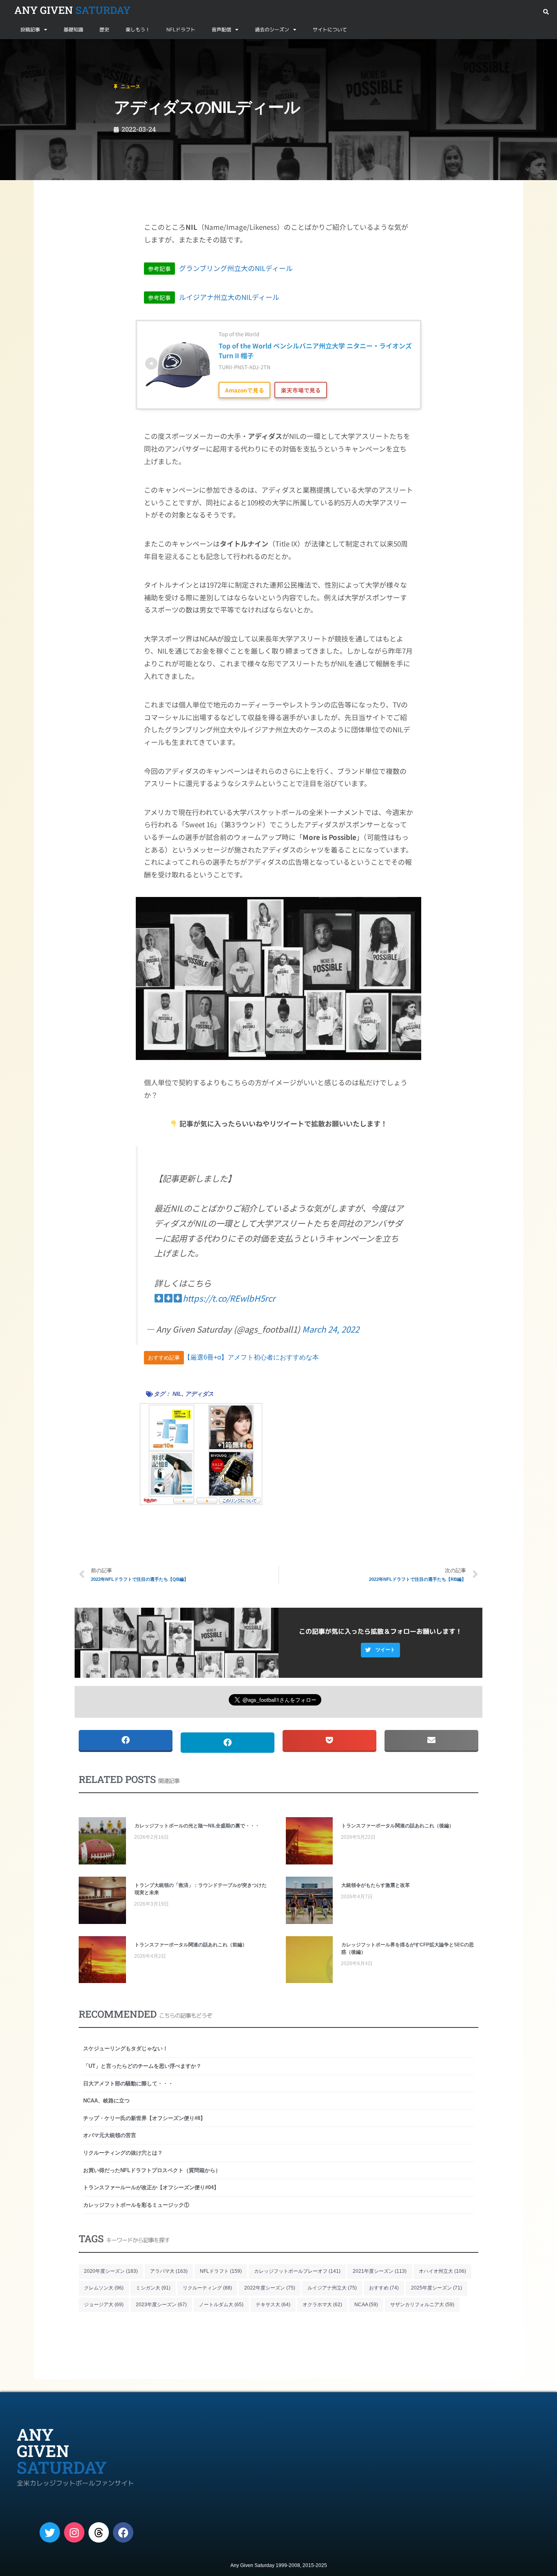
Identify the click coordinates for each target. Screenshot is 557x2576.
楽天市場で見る (301, 390)
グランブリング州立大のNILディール (220, 268)
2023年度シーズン (161, 2305)
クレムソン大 (104, 2288)
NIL (177, 1394)
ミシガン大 (153, 2288)
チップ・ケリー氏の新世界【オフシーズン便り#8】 (144, 2118)
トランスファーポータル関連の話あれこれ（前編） (191, 1945)
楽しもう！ (138, 30)
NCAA (366, 2305)
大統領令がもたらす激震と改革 (376, 1885)
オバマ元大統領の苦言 (110, 2135)
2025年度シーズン (437, 2288)
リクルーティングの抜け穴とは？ (123, 2153)
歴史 (104, 30)
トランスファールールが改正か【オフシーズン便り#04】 (151, 2187)
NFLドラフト (181, 30)
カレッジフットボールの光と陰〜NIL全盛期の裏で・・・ (197, 1826)
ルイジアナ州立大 (332, 2288)
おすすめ (384, 2288)
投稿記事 (30, 30)
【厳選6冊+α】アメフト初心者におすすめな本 (251, 1357)
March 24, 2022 (331, 1329)
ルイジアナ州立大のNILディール (214, 297)
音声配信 (221, 30)
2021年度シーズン (380, 2271)
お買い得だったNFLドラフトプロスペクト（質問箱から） (152, 2170)
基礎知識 (73, 30)
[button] (546, 12)
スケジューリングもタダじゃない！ (126, 2048)
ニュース (46, 49)
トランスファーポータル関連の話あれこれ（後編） (398, 1826)
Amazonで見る (245, 390)
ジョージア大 (104, 2305)
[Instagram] (74, 2532)
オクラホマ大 (322, 2305)
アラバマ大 (169, 2271)
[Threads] (99, 2532)
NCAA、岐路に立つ (106, 2101)
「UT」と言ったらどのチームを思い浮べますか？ (142, 2066)
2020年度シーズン (111, 2271)
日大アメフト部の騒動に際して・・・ (128, 2083)
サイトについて (330, 30)
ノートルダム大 (221, 2305)
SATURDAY (72, 10)
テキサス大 (273, 2305)
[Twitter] (50, 2532)
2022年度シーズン (270, 2288)
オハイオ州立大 (442, 2271)
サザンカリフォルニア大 (422, 2305)
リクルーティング (207, 2288)
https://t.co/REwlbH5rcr (229, 1298)
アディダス (199, 1394)
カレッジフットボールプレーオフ (297, 2271)
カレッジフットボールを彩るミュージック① (136, 2205)
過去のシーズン (272, 30)
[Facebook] (123, 2532)
